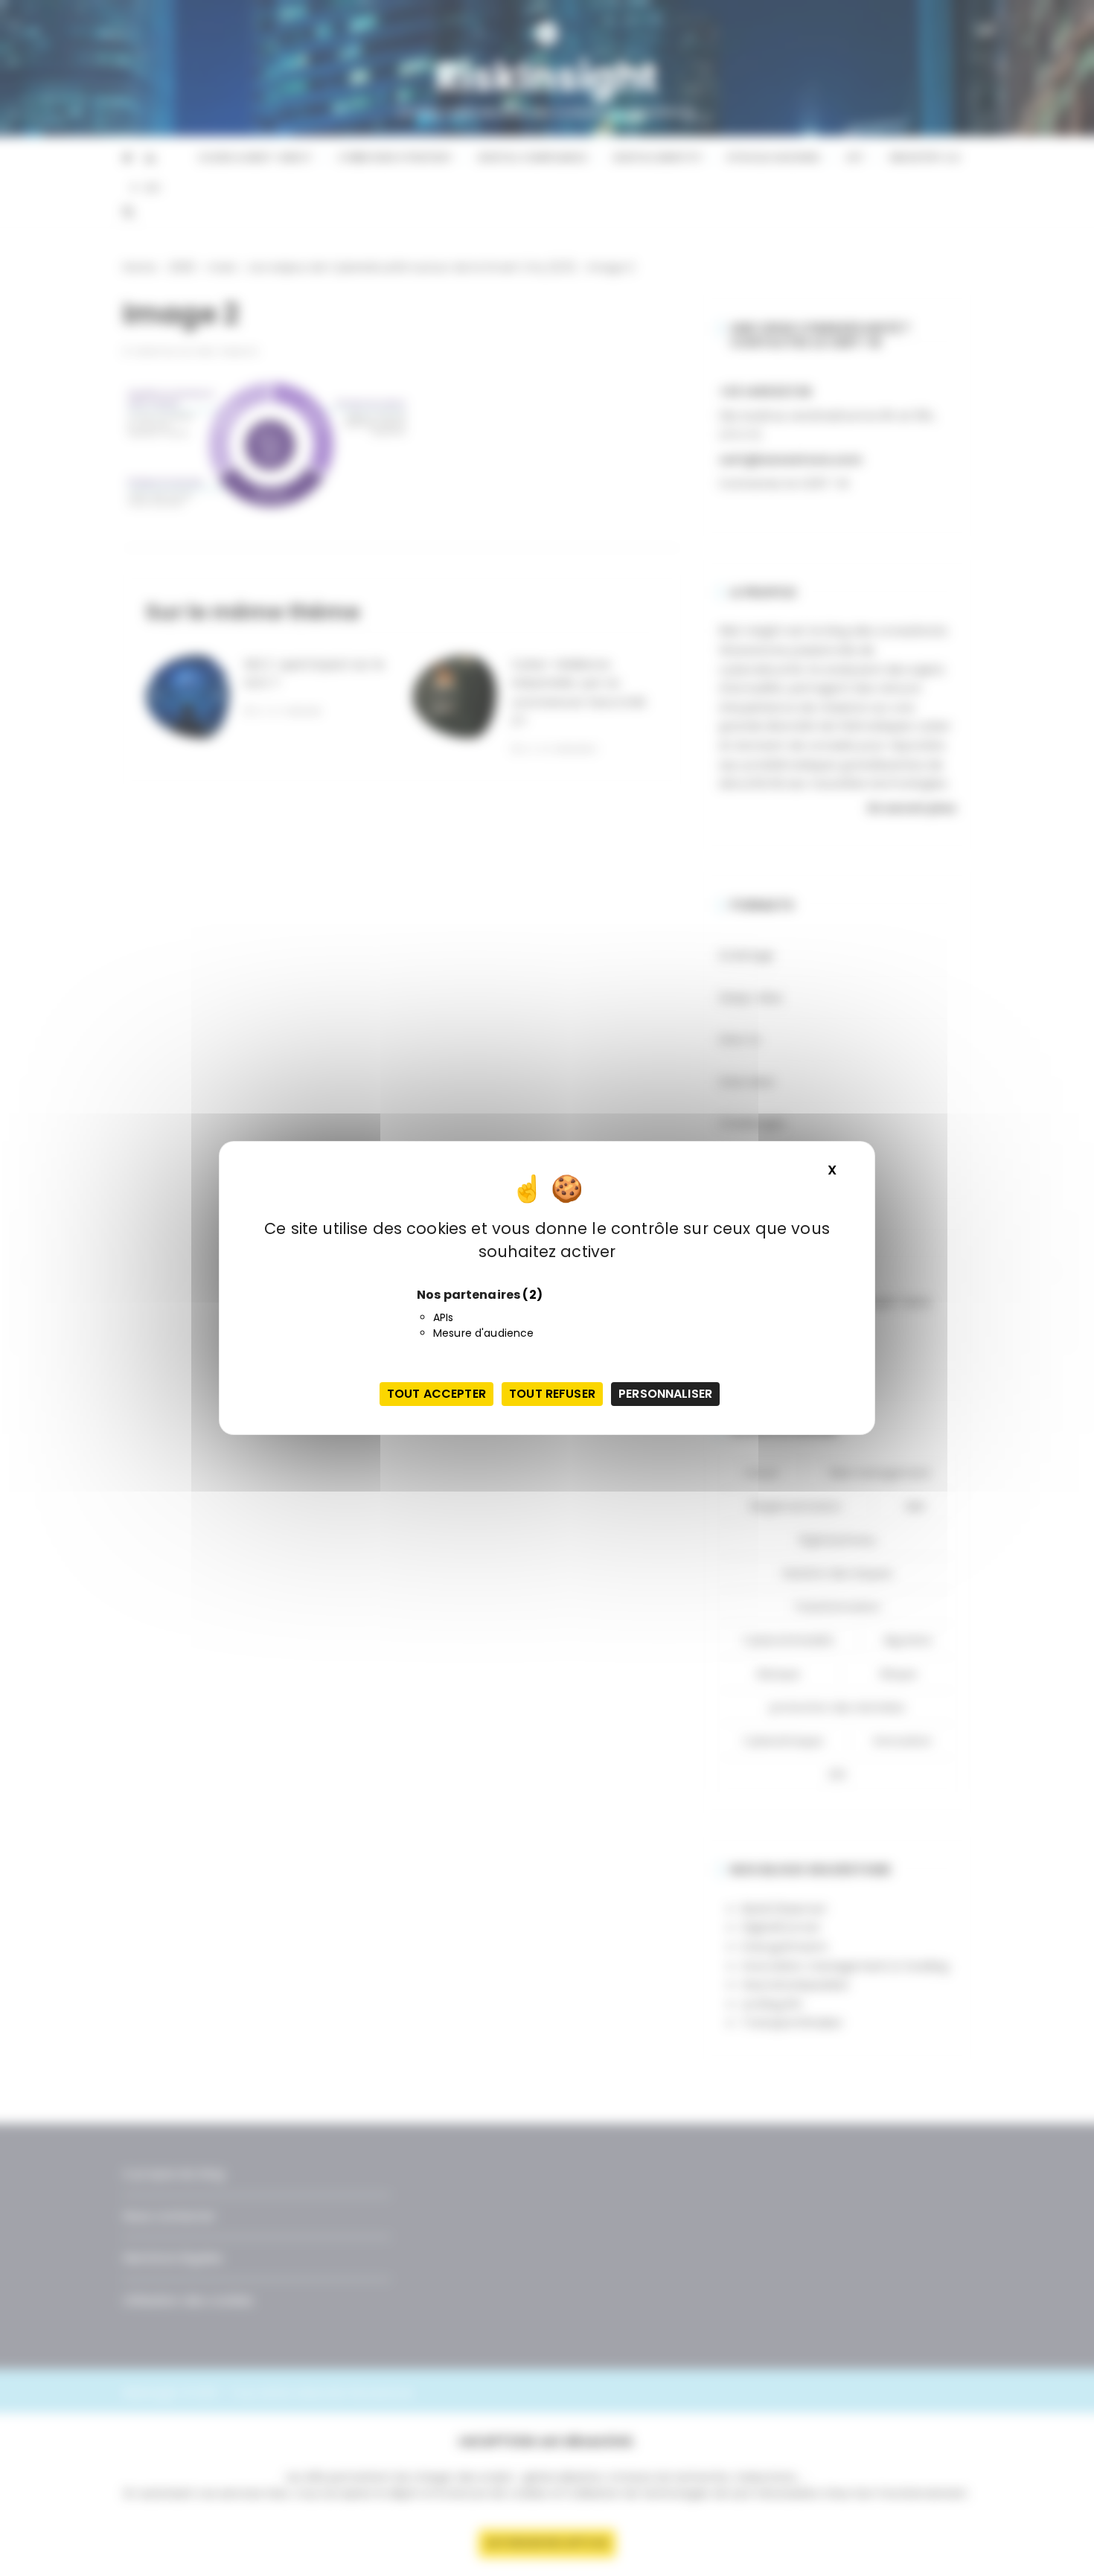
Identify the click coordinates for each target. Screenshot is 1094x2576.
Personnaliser (665, 1394)
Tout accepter (436, 1394)
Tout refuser (552, 1394)
